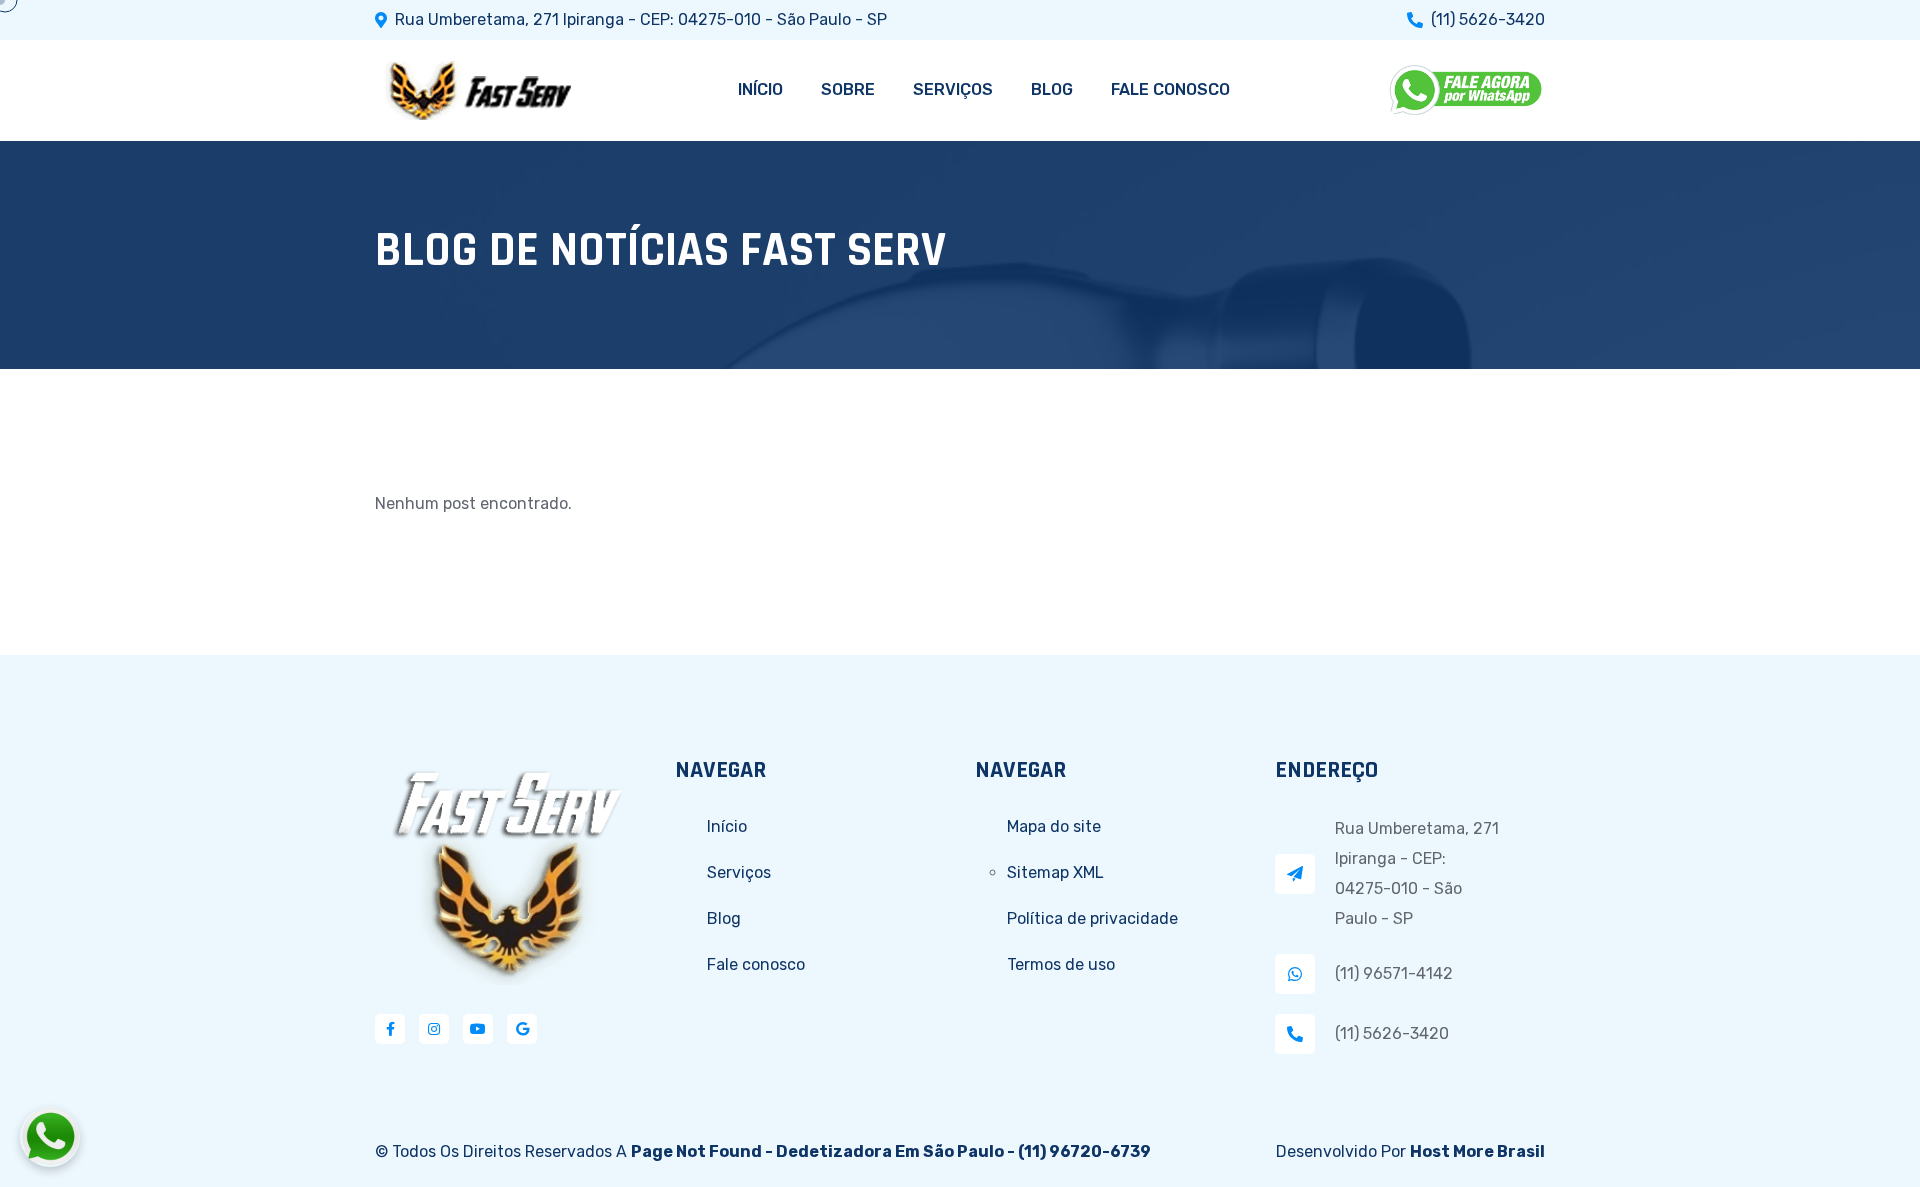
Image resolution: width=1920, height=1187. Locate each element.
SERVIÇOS (953, 89)
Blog (724, 918)
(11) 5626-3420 (1488, 20)
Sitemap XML (1055, 872)
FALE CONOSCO (1170, 89)
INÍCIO (760, 89)
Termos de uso (1061, 964)
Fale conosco (756, 964)
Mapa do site (1054, 826)
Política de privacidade (1092, 918)
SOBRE (848, 89)
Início (727, 826)
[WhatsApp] (1467, 90)
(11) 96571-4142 (1394, 973)
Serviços (739, 872)
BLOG (1052, 89)
